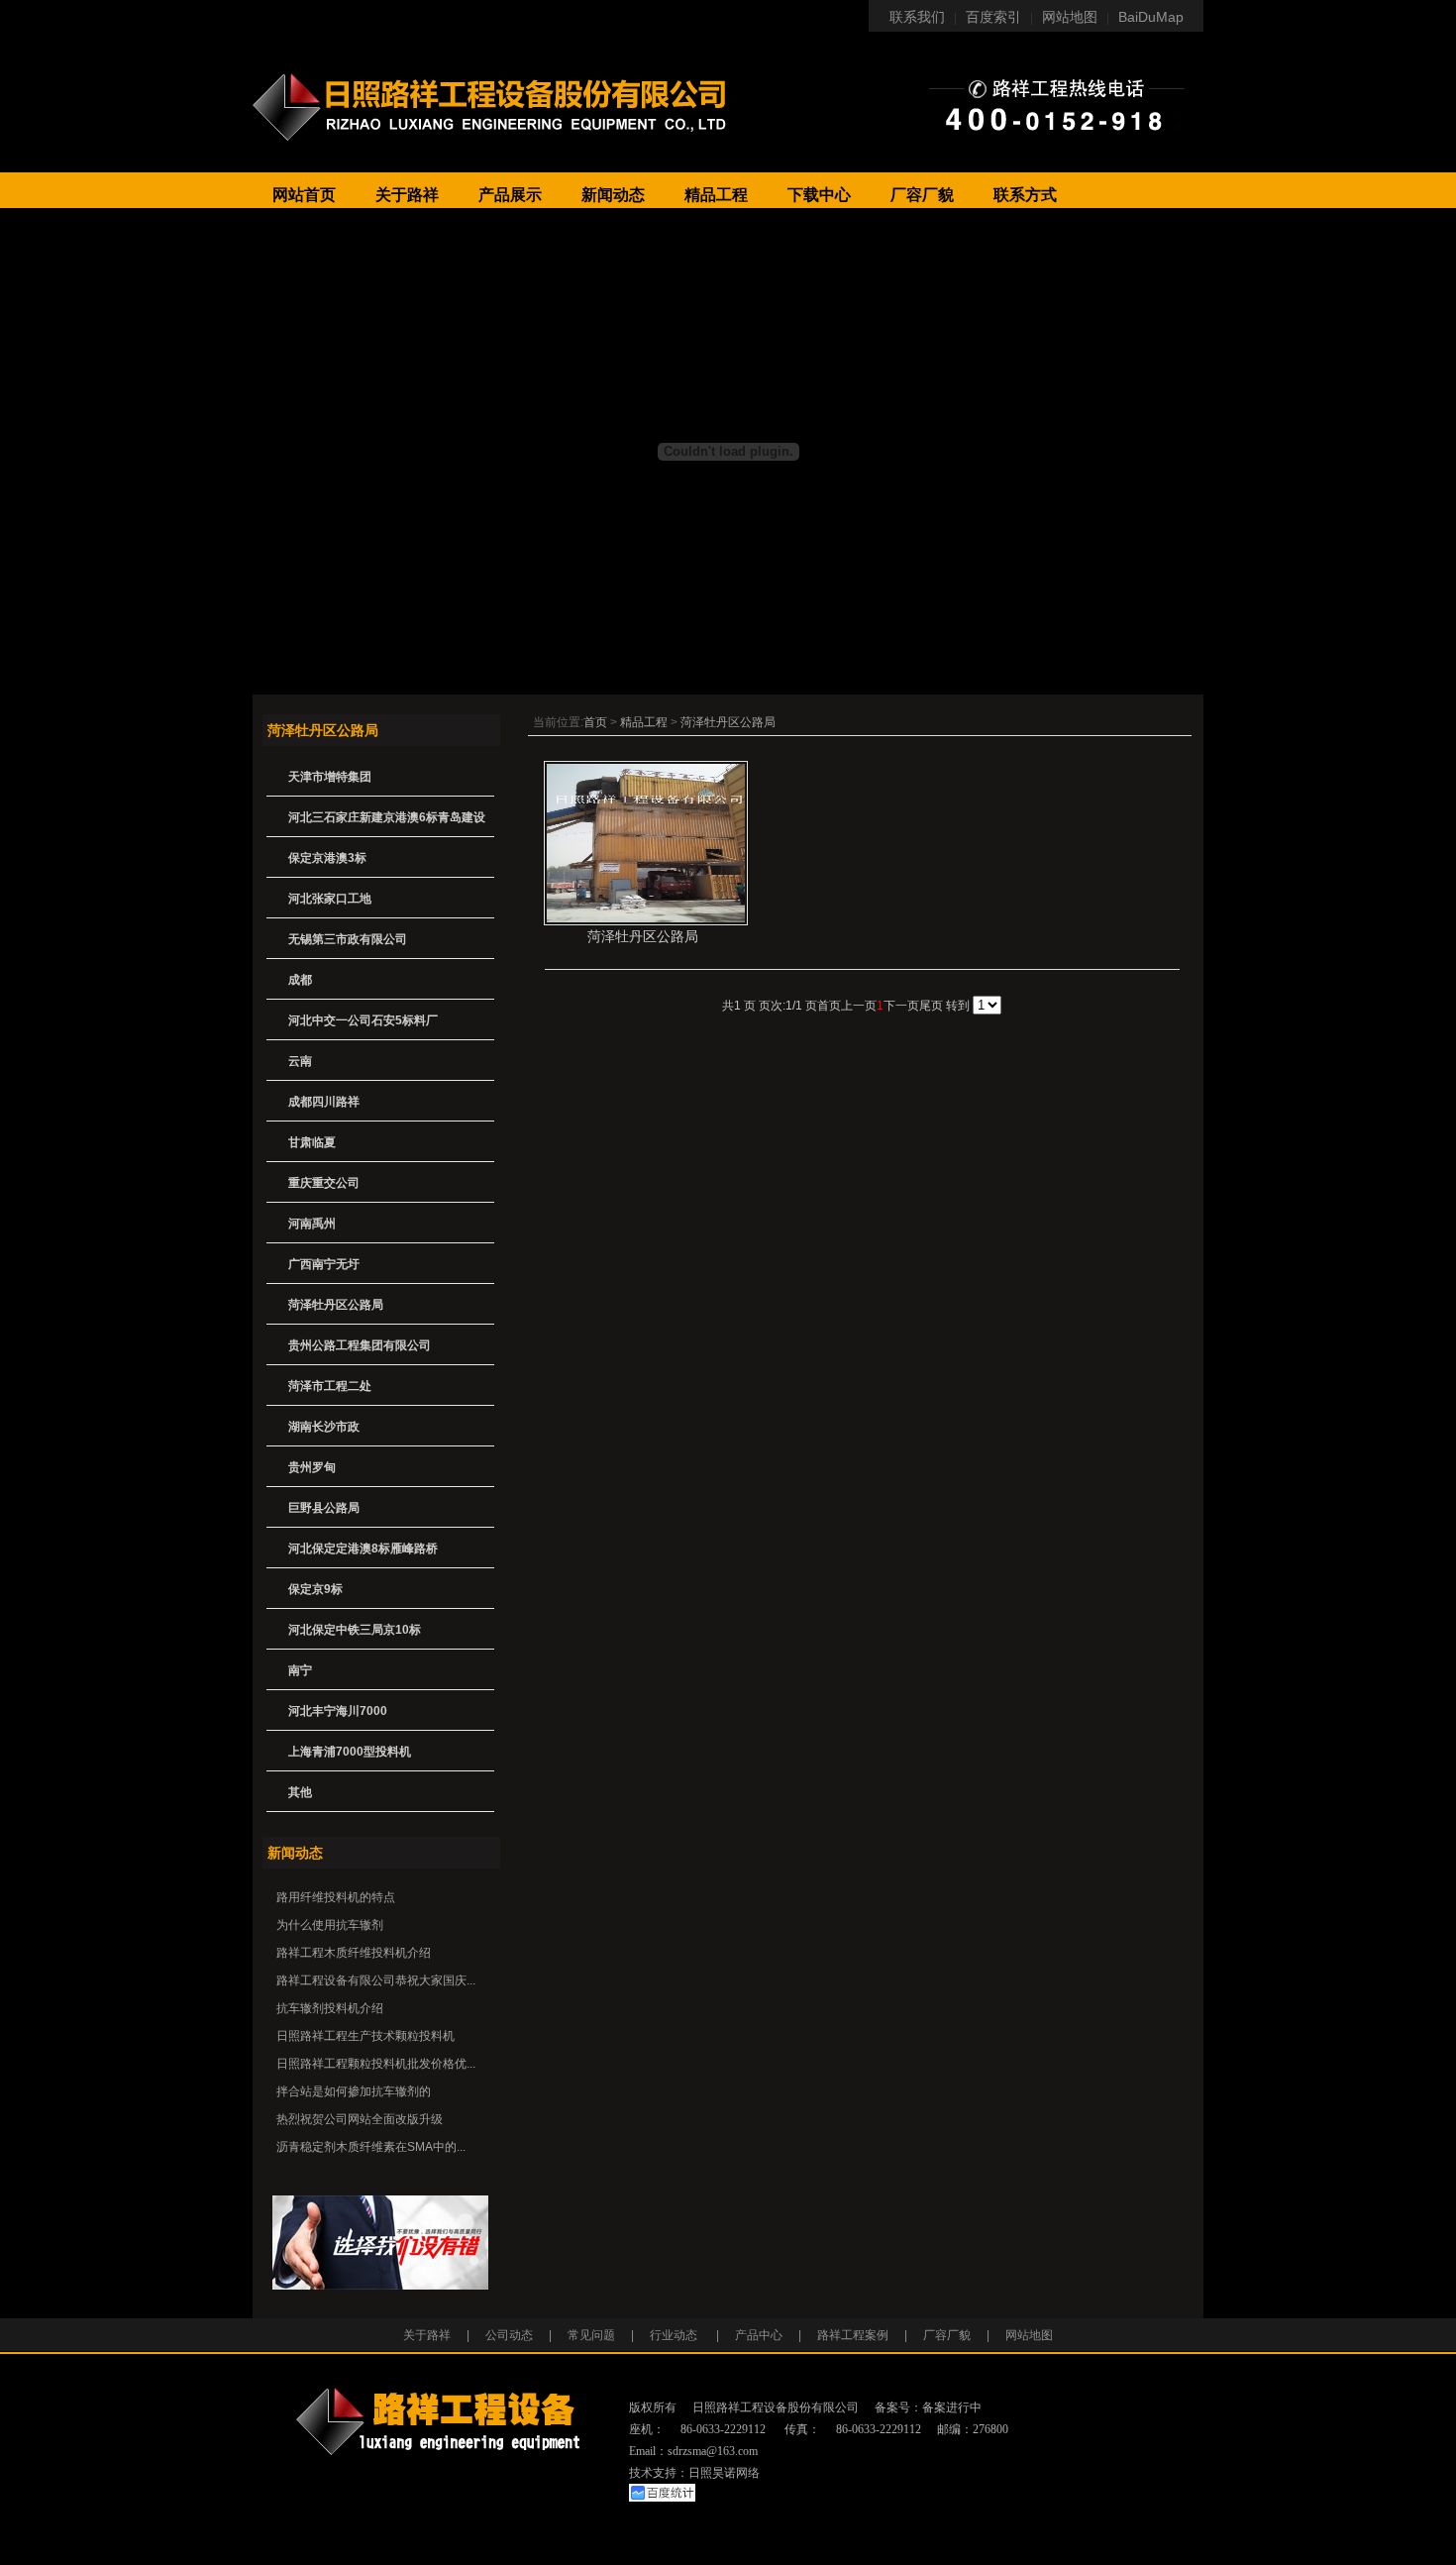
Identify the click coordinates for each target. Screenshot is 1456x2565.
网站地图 (1070, 17)
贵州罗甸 (312, 1467)
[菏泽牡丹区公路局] (646, 921)
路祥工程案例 (853, 2335)
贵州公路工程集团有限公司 (360, 1345)
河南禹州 (312, 1224)
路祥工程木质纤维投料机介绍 (354, 1953)
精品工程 (716, 195)
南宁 (300, 1670)
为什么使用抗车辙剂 (330, 1925)
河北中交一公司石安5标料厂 (363, 1020)
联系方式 (1025, 195)
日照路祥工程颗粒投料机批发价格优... (376, 2064)
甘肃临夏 (312, 1142)
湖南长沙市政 (324, 1427)
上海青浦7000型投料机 (350, 1752)
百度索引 (993, 17)
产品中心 (759, 2335)
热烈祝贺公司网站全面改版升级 (360, 2119)
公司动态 (509, 2335)
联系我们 (917, 17)
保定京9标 (315, 1589)
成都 (300, 980)
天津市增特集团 (330, 777)
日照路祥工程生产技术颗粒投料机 (365, 2036)
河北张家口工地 (330, 899)
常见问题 (591, 2335)
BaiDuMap (1151, 17)
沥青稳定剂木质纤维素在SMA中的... (371, 2147)
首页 (595, 722)
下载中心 (819, 195)
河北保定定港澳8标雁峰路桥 (363, 1549)
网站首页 (304, 195)
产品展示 (510, 195)
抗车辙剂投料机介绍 (330, 2008)
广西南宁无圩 (324, 1264)
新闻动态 (613, 195)
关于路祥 (407, 195)
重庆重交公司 (324, 1183)
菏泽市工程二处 (330, 1386)
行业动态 (674, 2335)
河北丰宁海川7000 (338, 1711)
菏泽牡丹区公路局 (728, 722)
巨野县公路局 (324, 1508)
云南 (300, 1061)
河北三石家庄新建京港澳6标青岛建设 (387, 817)
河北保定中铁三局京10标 (355, 1630)
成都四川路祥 (324, 1102)
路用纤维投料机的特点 (336, 1897)
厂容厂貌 (922, 195)
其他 (300, 1792)
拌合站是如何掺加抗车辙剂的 (354, 2091)
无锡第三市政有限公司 (348, 939)
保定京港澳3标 (327, 858)
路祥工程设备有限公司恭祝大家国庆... (376, 1980)
